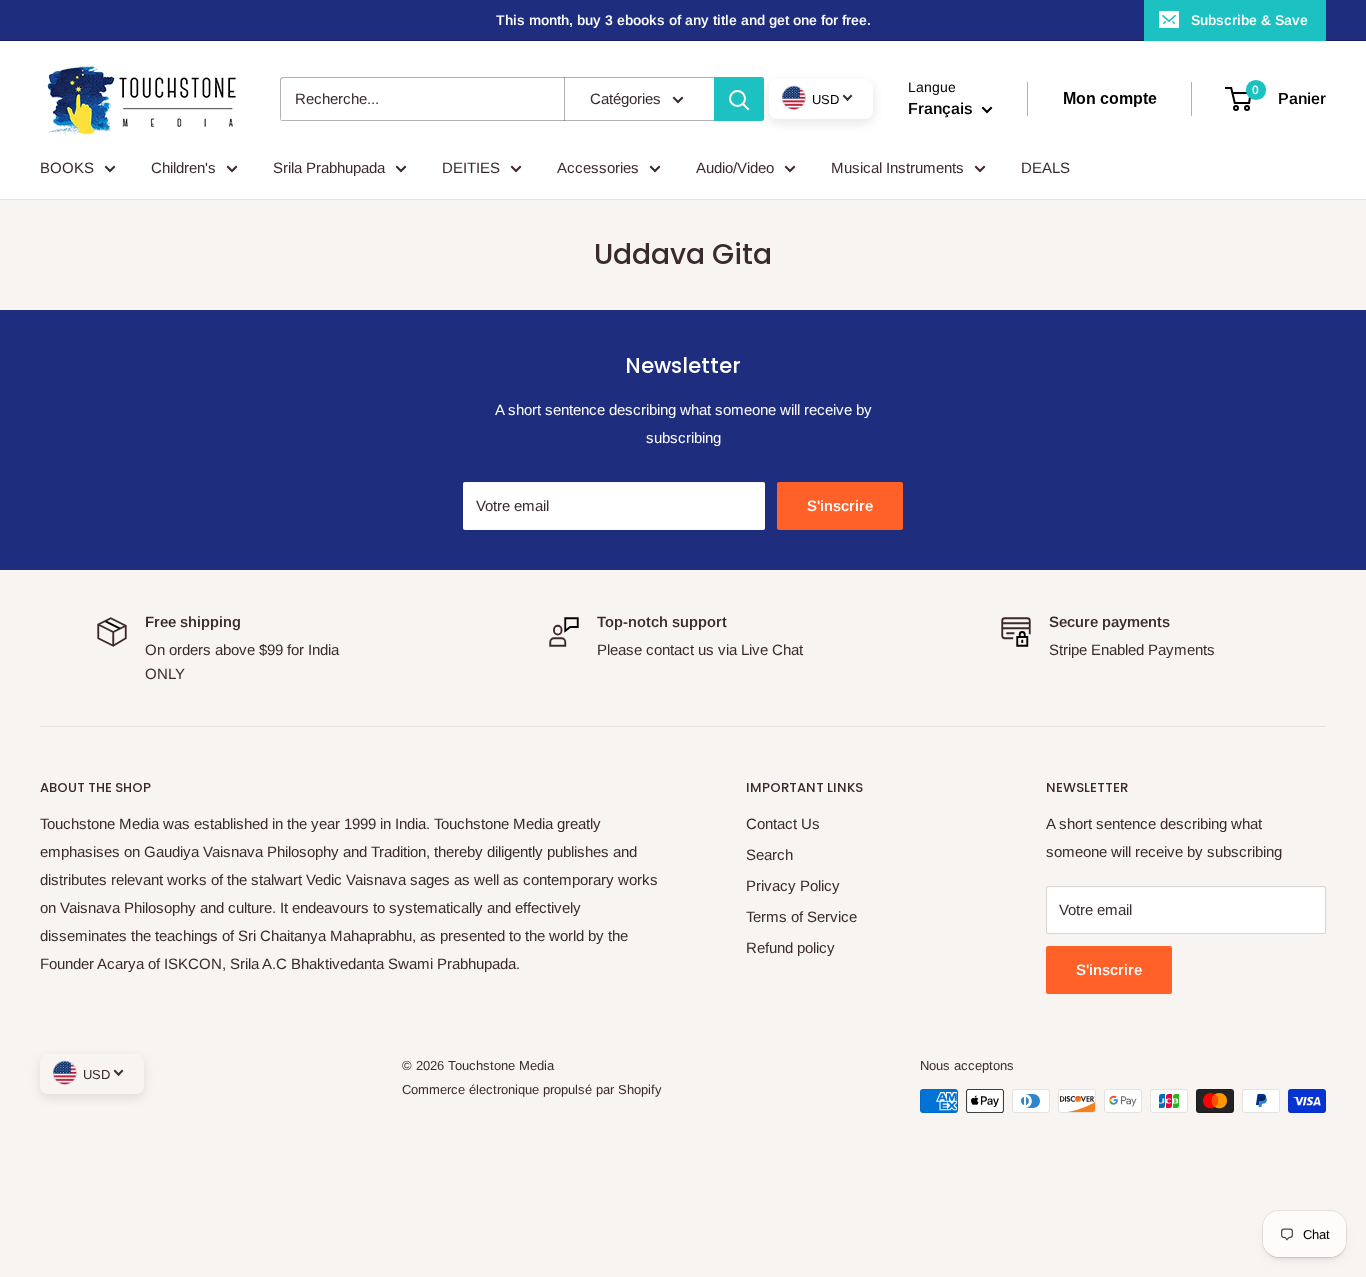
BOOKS (67, 167)
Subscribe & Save (1249, 20)
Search (769, 854)
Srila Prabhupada (329, 167)
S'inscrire (840, 505)
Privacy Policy (793, 885)
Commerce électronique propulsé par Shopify (532, 1089)
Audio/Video (735, 167)
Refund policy (790, 947)
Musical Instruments (897, 167)
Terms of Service (801, 916)
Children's (183, 167)
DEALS (1045, 167)
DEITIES (471, 167)
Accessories (598, 167)
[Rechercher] (739, 99)
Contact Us (783, 823)
